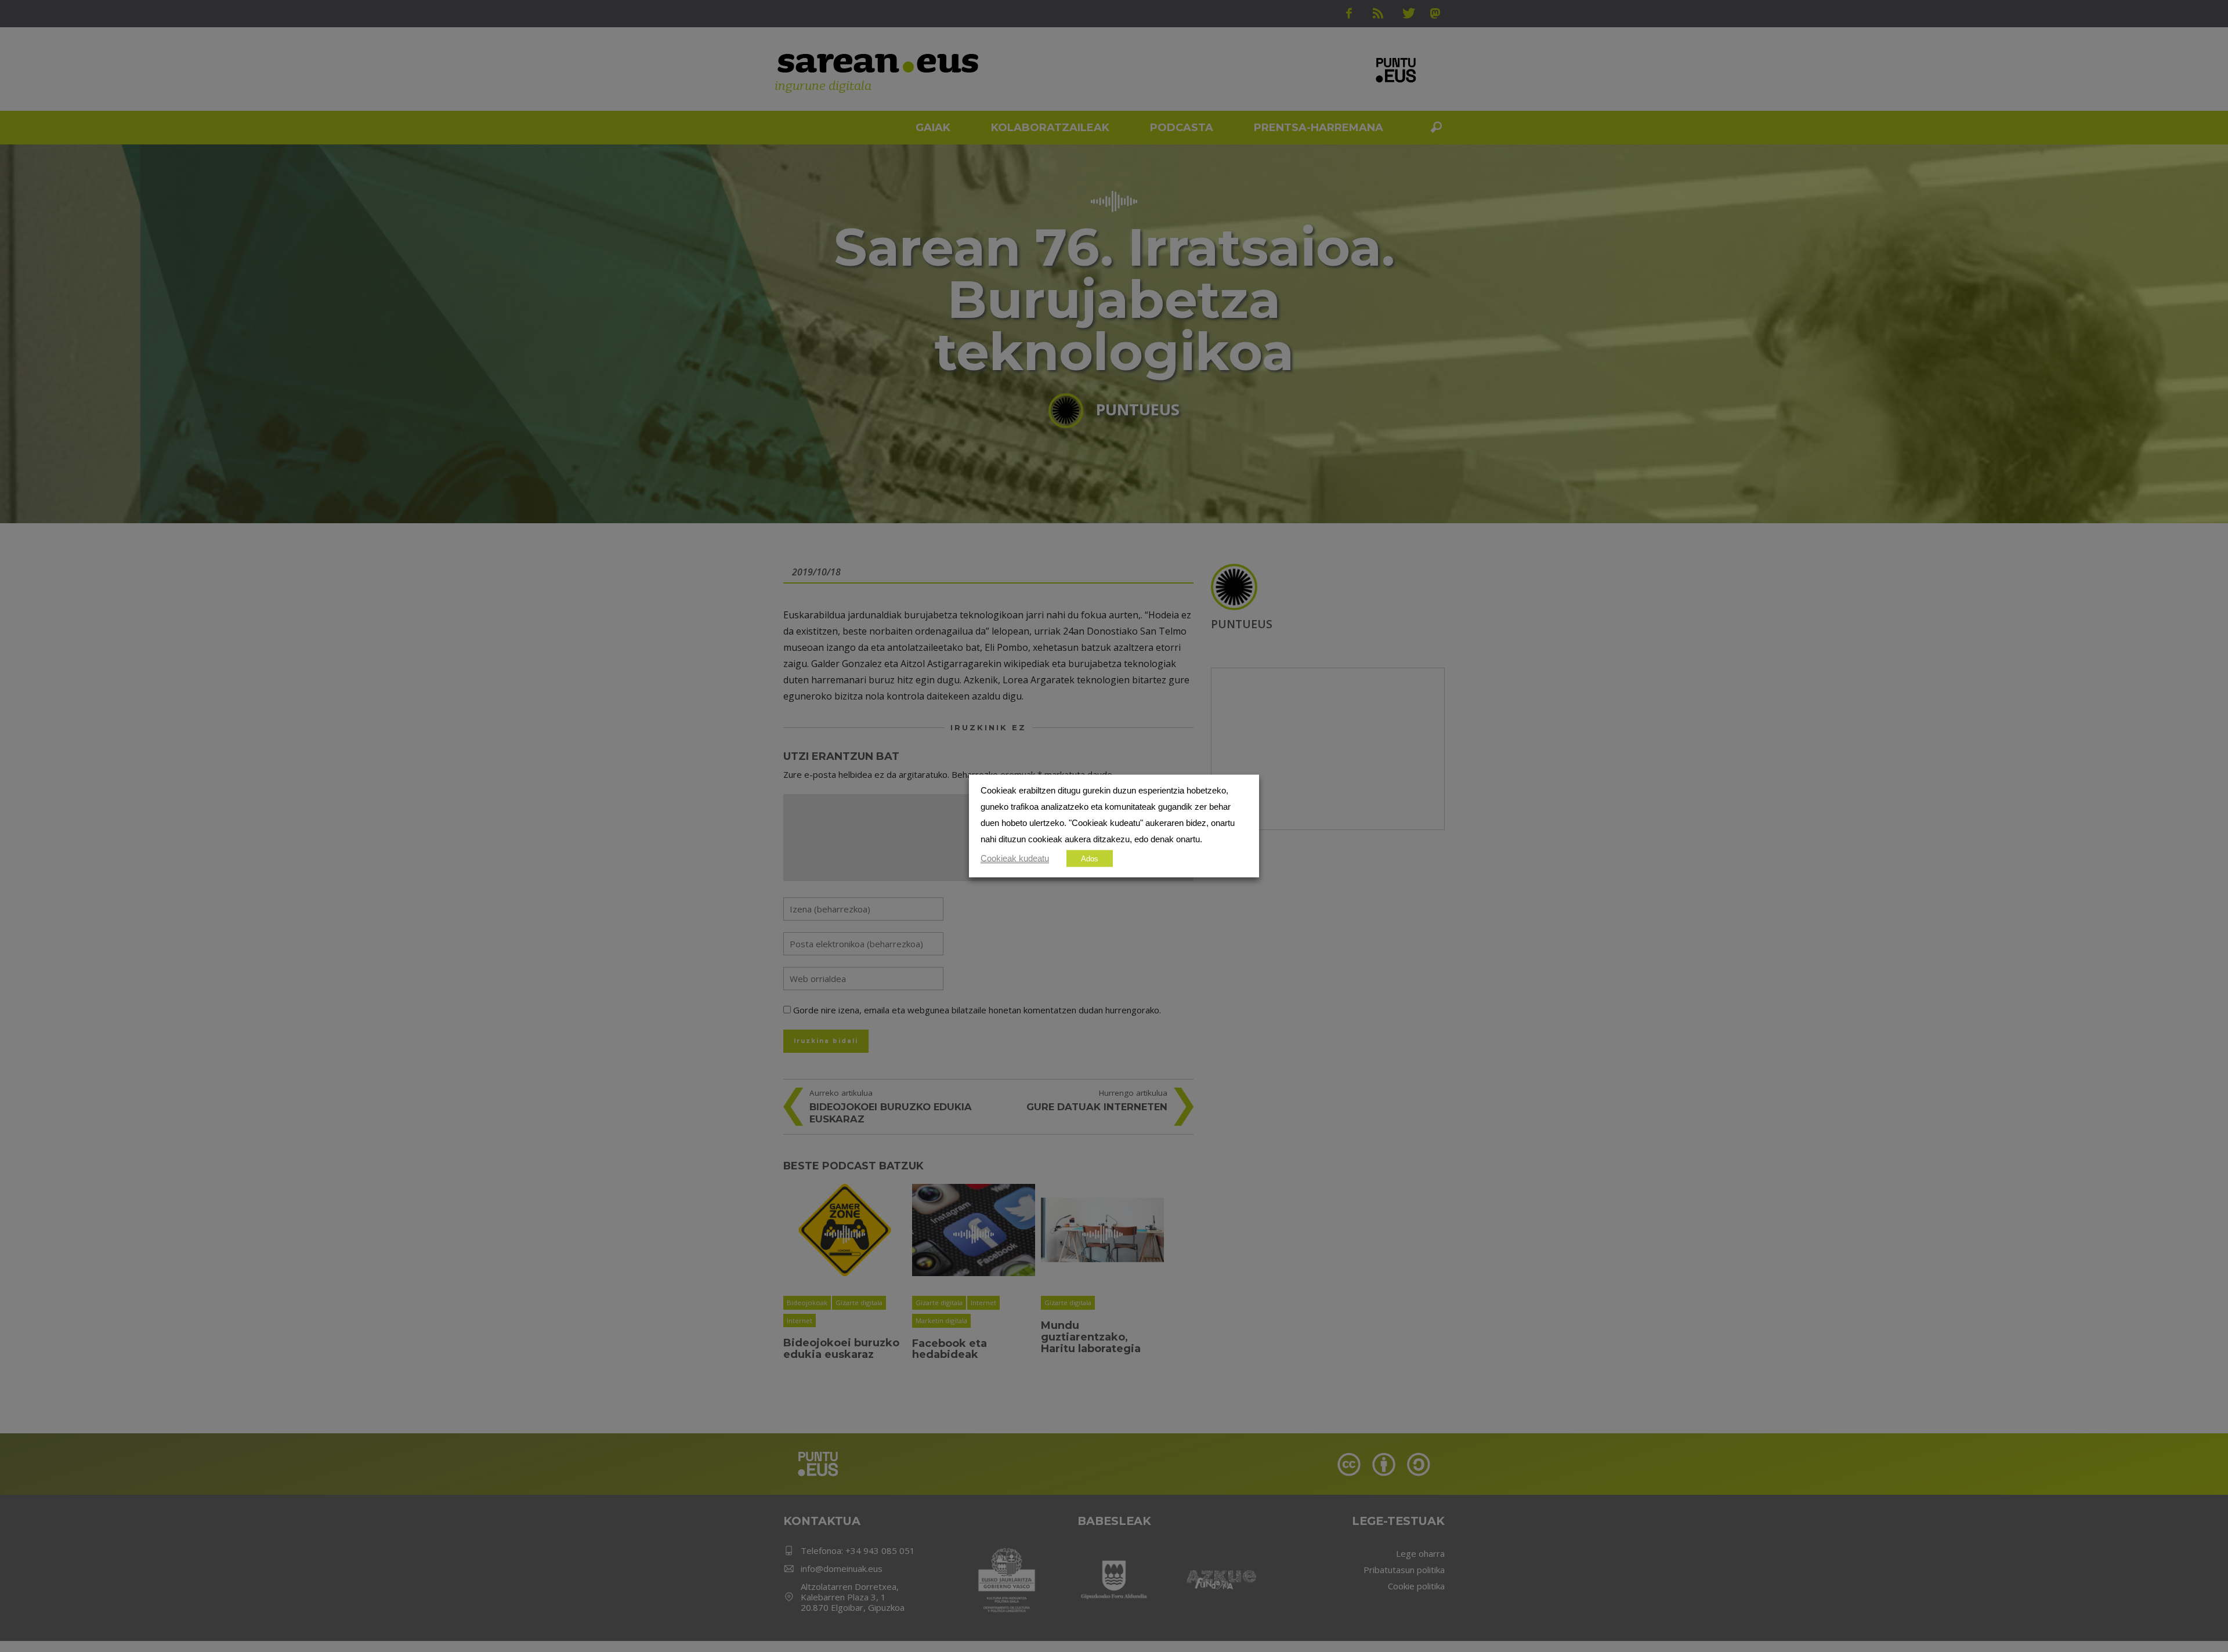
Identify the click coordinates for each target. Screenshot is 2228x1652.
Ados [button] (1090, 859)
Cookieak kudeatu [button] (1015, 858)
